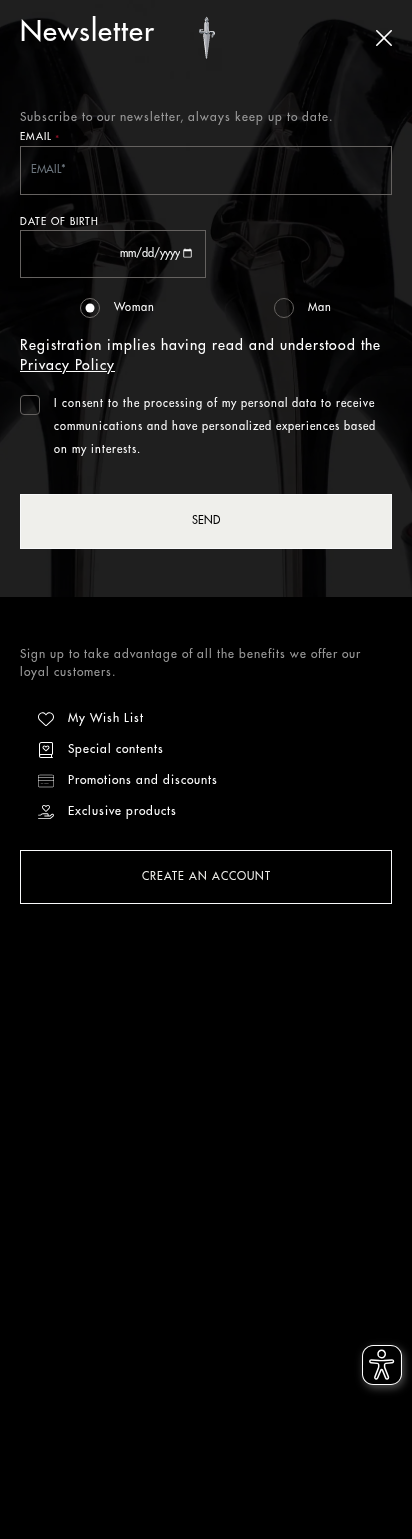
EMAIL (40, 138)
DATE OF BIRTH (59, 222)
